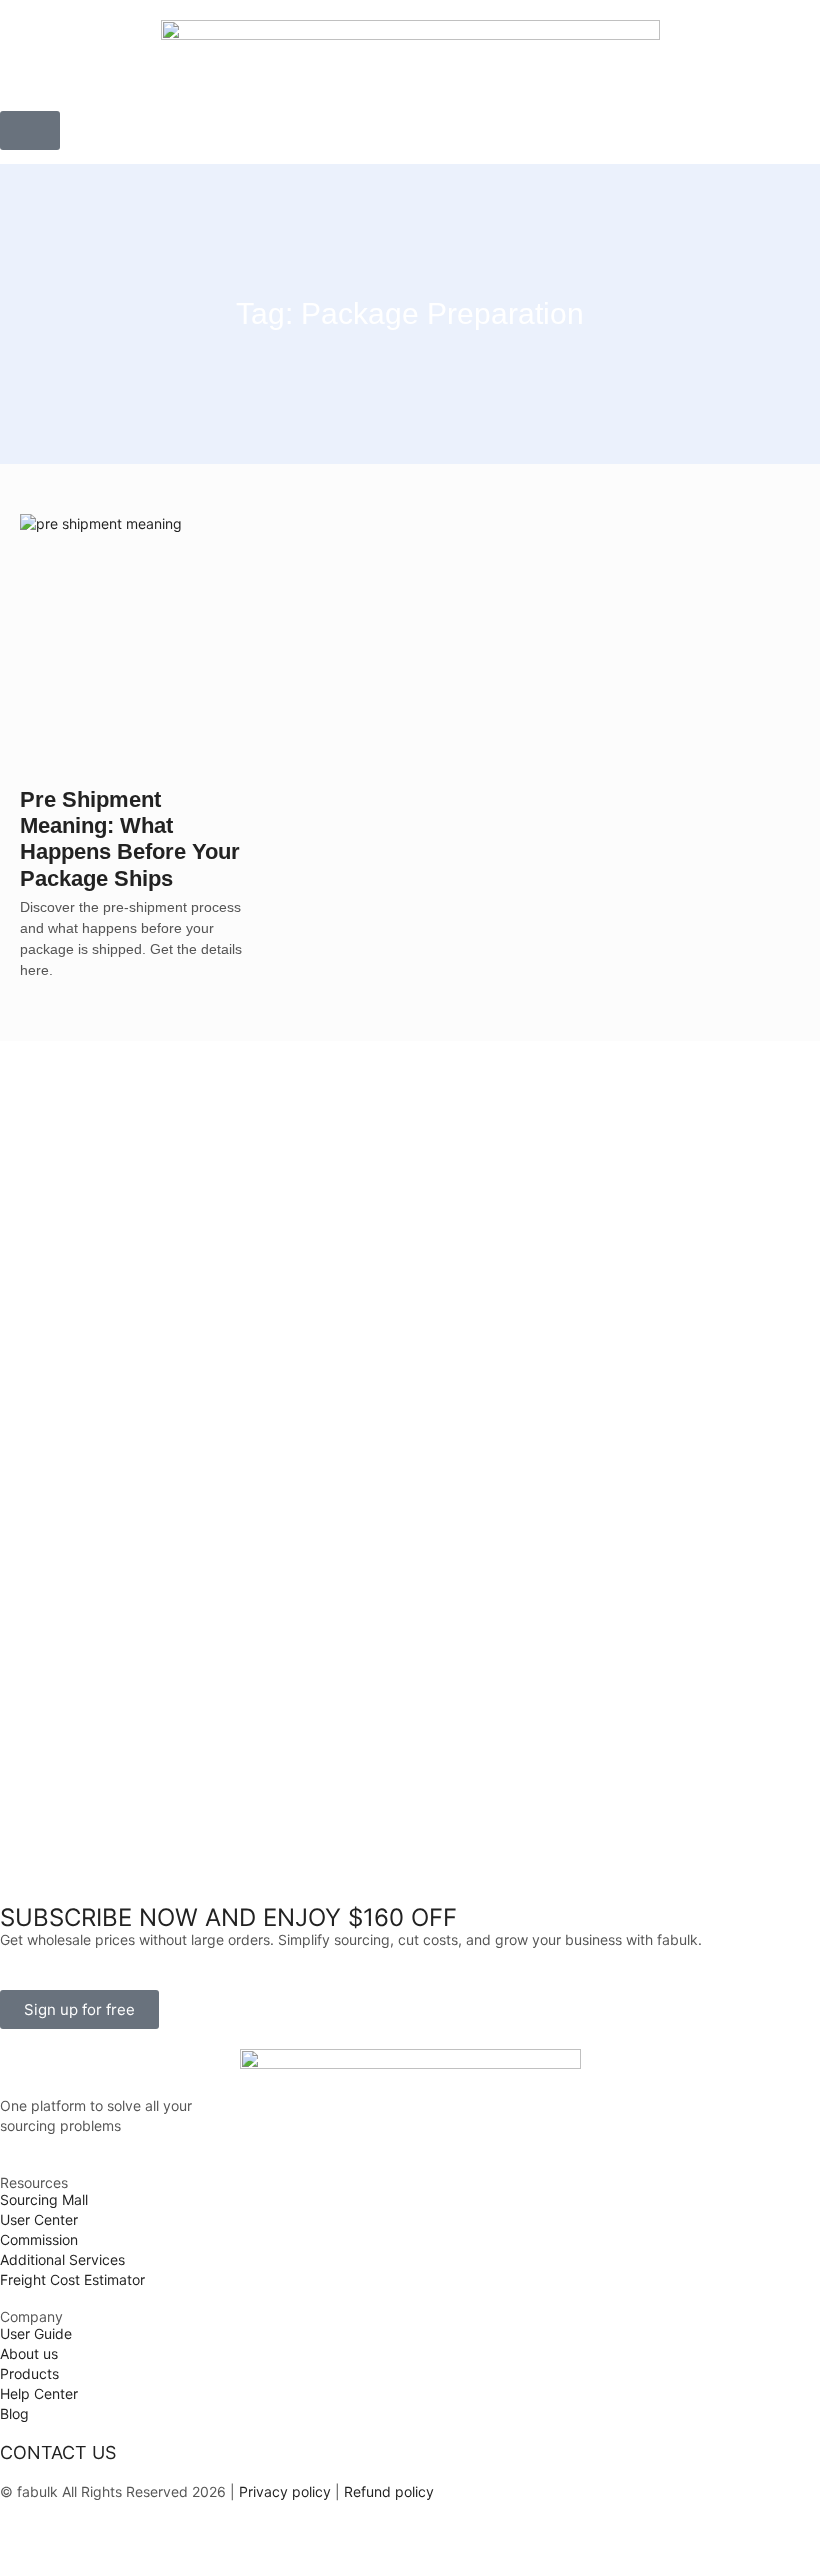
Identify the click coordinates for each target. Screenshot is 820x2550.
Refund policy (389, 2491)
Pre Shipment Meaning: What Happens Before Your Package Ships (130, 839)
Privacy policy (283, 2491)
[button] (30, 130)
